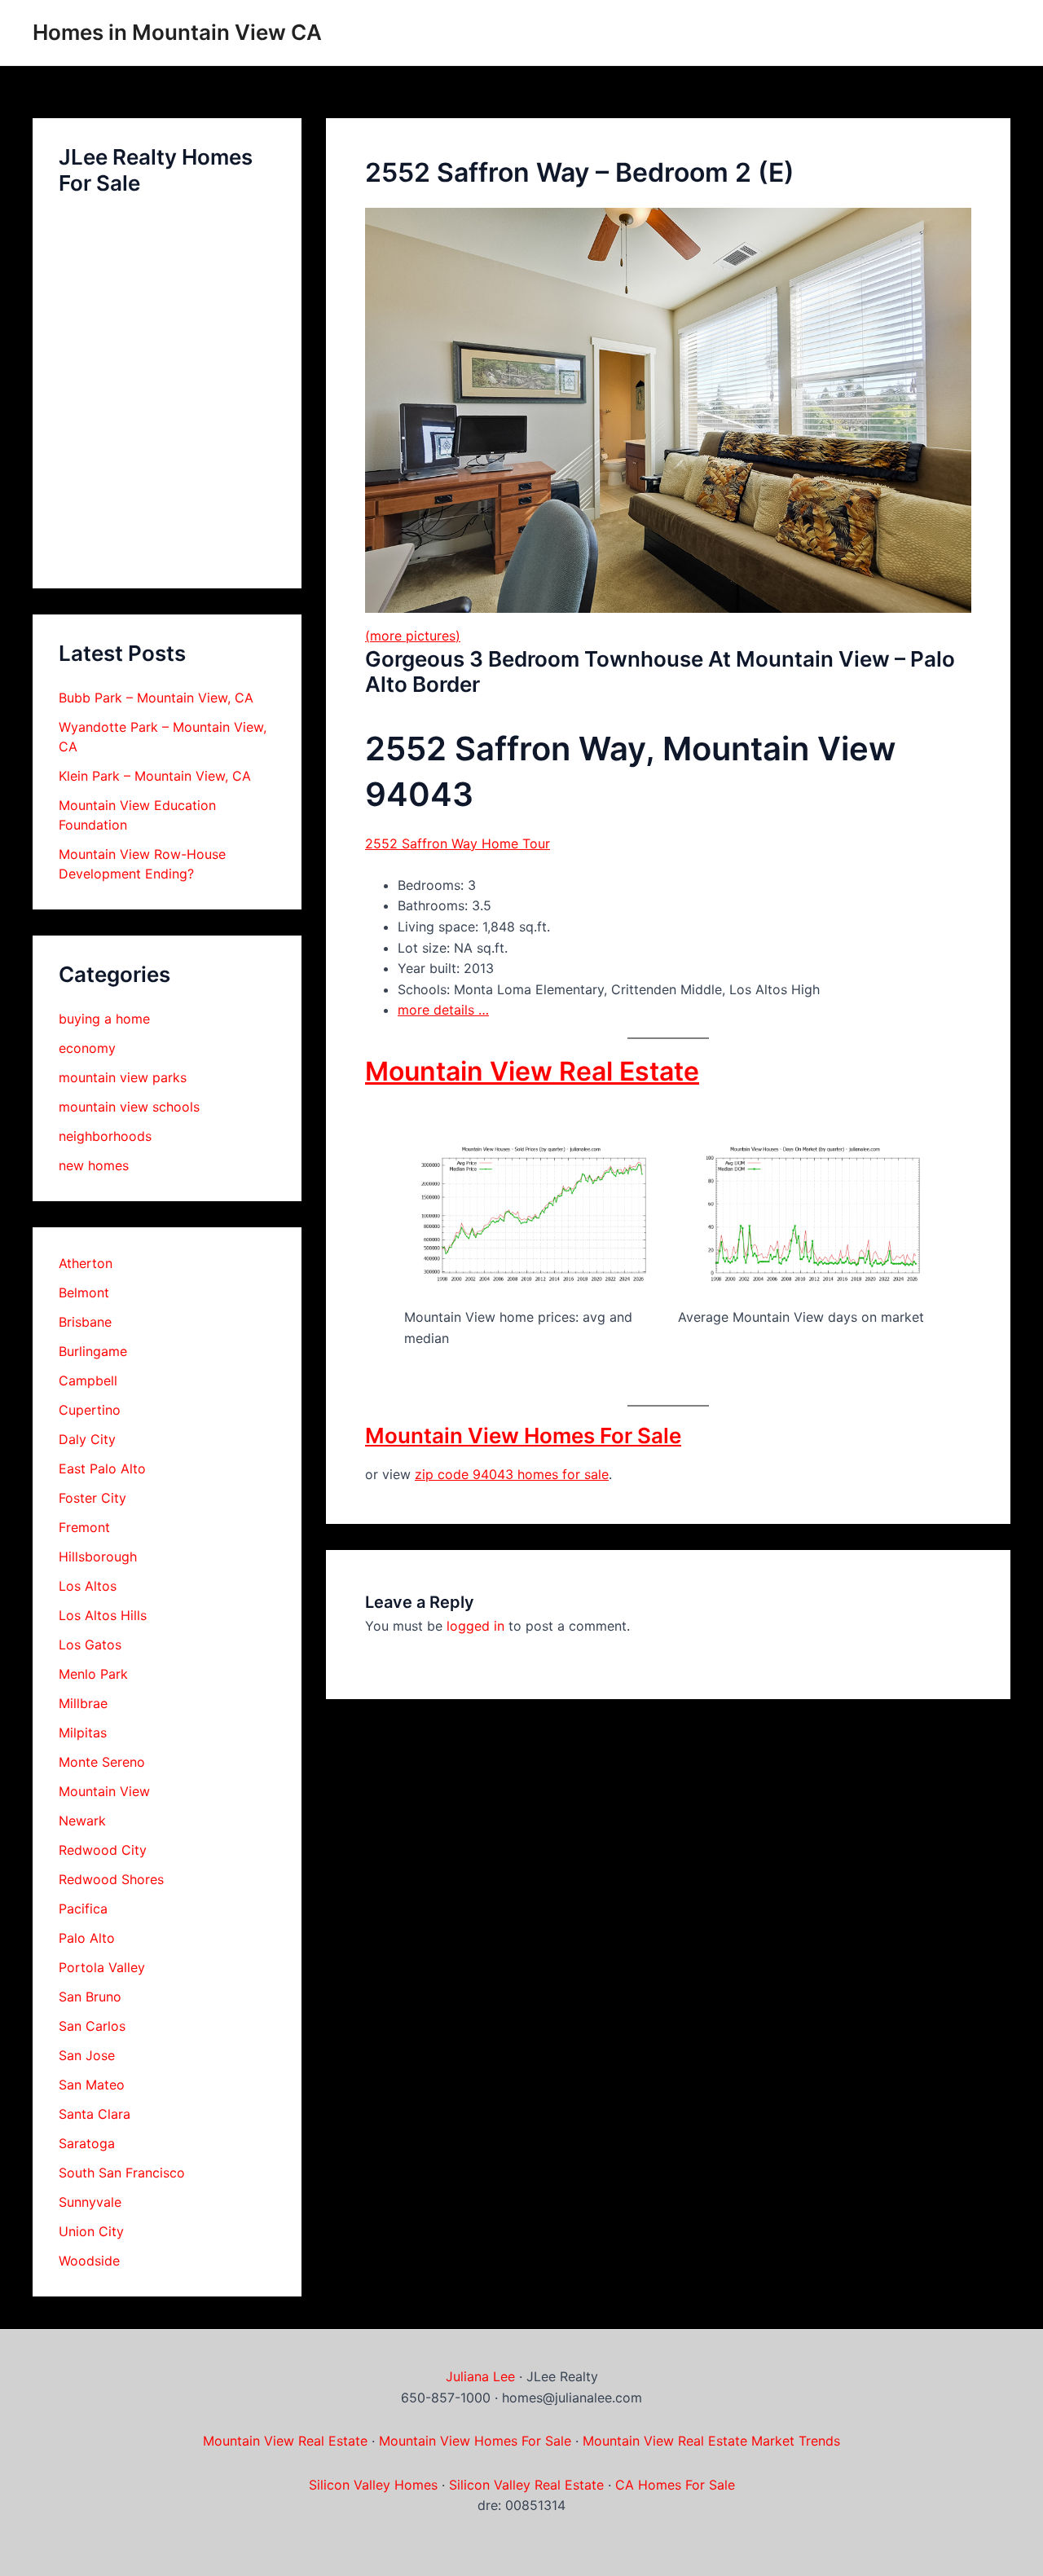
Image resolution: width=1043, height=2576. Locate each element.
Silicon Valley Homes (373, 2485)
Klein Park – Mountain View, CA (155, 776)
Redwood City (103, 1850)
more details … (443, 1010)
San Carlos (92, 2026)
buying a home (104, 1019)
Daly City (87, 1439)
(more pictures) (413, 636)
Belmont (84, 1292)
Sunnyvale (90, 2202)
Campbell (88, 1380)
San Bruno (90, 1997)
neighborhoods (105, 1136)
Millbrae (83, 1703)
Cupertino (90, 1410)
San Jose (87, 2055)
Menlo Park (93, 1674)
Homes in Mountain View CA (177, 32)
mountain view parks (123, 1077)
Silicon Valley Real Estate (526, 2485)
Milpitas (83, 1733)
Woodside (89, 2261)
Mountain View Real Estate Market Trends (711, 2441)
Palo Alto (87, 1938)
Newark (82, 1821)
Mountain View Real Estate (532, 1071)
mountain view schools (129, 1107)
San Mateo (92, 2085)
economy (87, 1048)
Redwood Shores (111, 1879)
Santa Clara (95, 2114)
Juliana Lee (480, 2376)
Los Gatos (90, 1645)
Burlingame (93, 1351)
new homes (94, 1165)
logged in (475, 1626)
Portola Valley (102, 1967)
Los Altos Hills (103, 1615)
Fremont (84, 1527)
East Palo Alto (102, 1469)
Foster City (92, 1498)
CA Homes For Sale (675, 2485)
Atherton (86, 1263)
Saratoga (87, 2143)
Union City (91, 2231)
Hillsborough (98, 1557)
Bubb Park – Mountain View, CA (156, 698)
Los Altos (88, 1586)
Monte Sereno (102, 1762)
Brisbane (85, 1322)
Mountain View (104, 1791)
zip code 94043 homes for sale (512, 1474)
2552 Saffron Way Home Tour (458, 843)
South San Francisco (122, 2173)
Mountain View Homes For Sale (523, 1436)
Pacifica (83, 1909)
